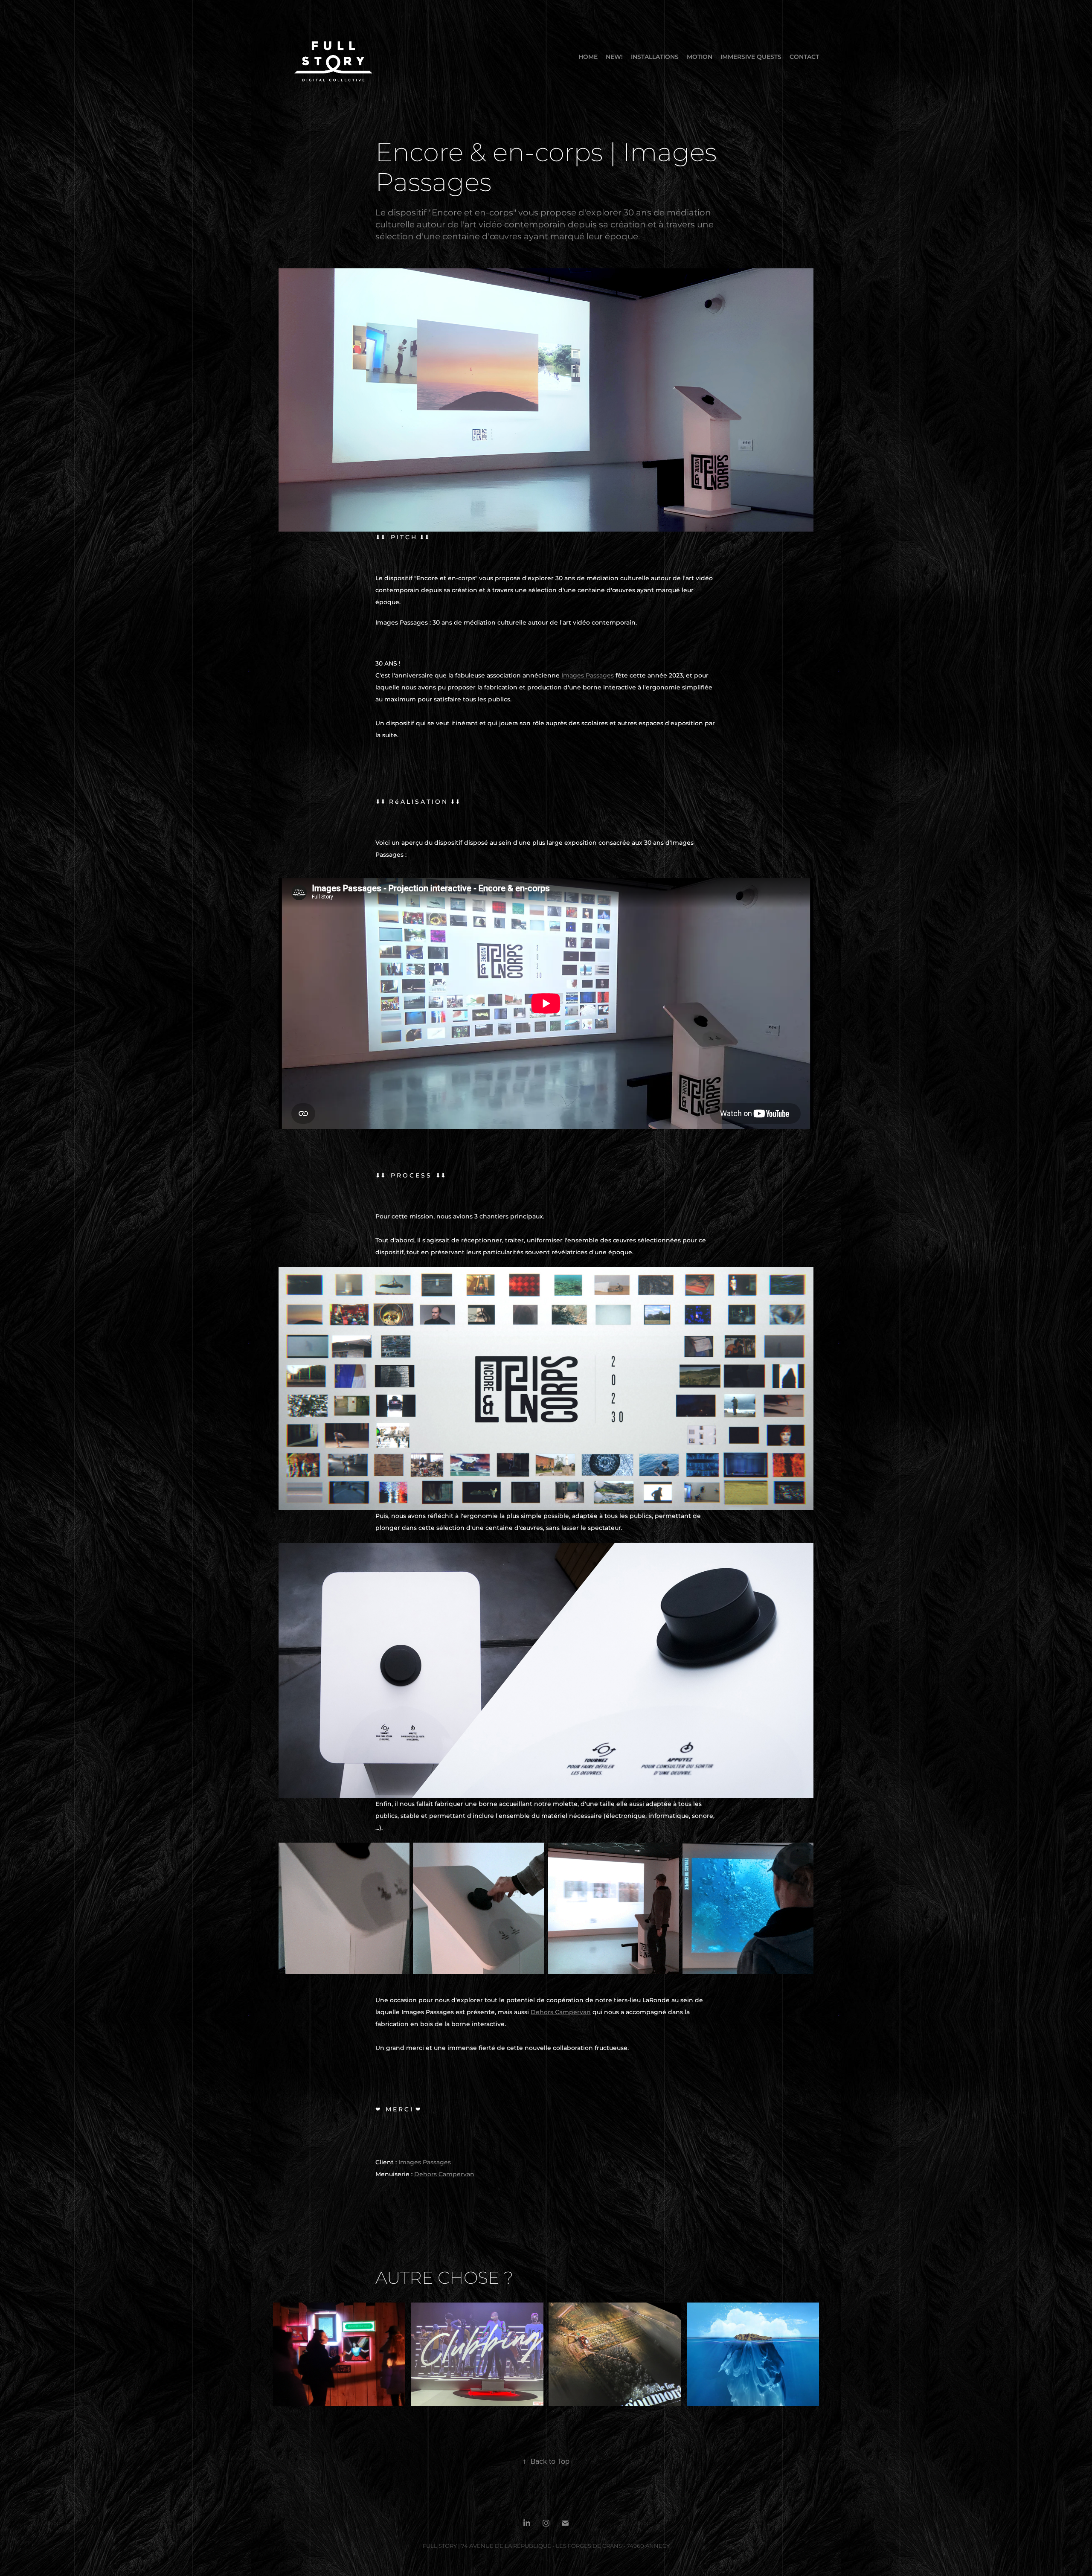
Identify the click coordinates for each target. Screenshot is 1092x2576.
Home (588, 57)
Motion (700, 57)
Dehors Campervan (561, 2012)
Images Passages (588, 676)
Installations (655, 57)
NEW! (614, 57)
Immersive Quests (751, 57)
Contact (804, 57)
